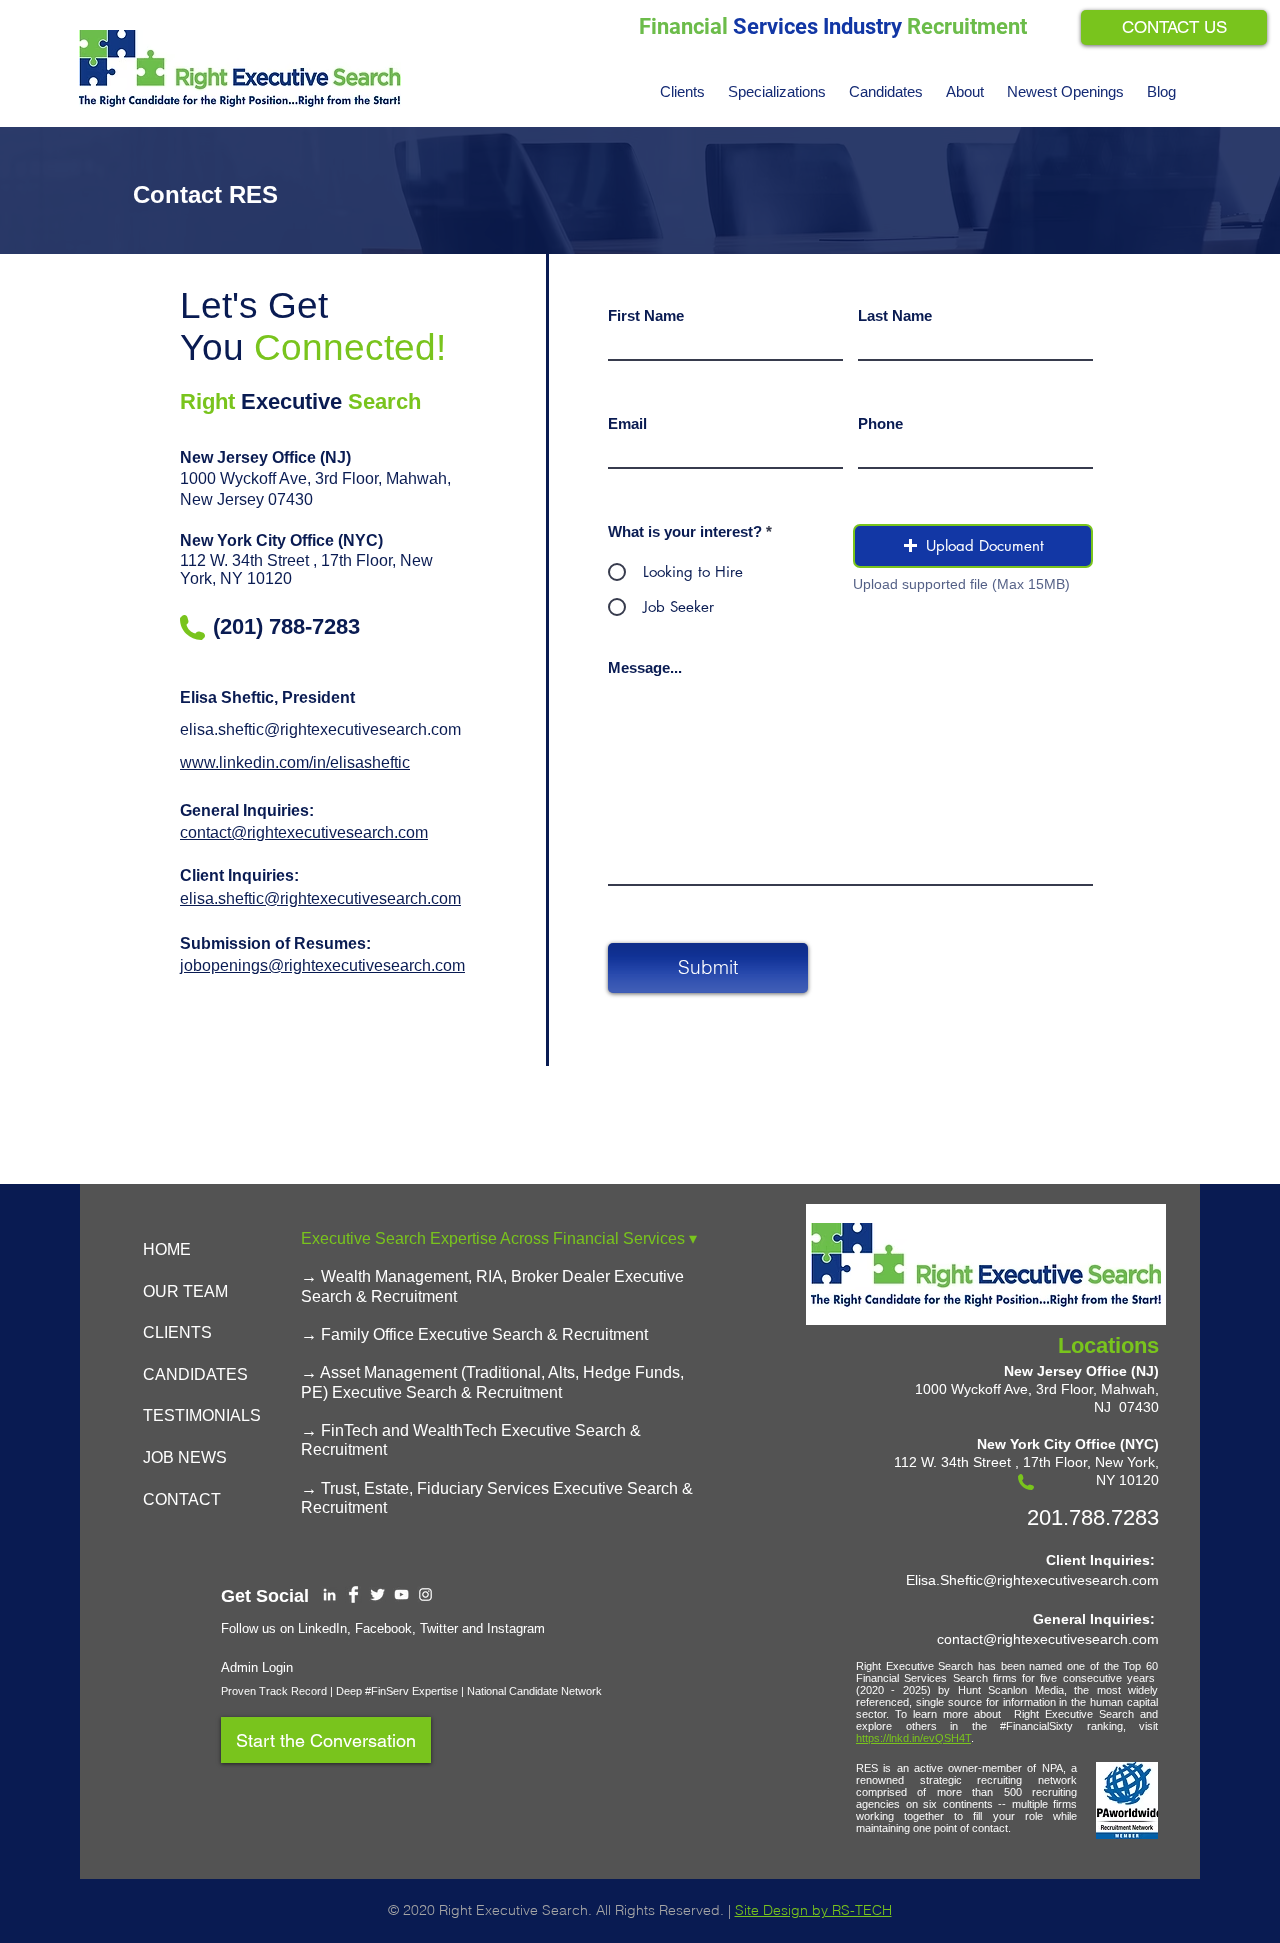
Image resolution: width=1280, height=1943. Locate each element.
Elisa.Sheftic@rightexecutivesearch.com (1032, 1580)
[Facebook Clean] (353, 1594)
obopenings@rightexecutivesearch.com (324, 965)
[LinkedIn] (329, 1594)
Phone (880, 423)
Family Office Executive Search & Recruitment (484, 1334)
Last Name (895, 315)
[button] (778, 91)
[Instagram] (425, 1594)
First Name (646, 315)
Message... (645, 667)
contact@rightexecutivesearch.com (304, 832)
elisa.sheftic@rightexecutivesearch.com (320, 729)
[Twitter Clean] (377, 1594)
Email (627, 423)
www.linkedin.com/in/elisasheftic (295, 762)
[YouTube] (401, 1594)
